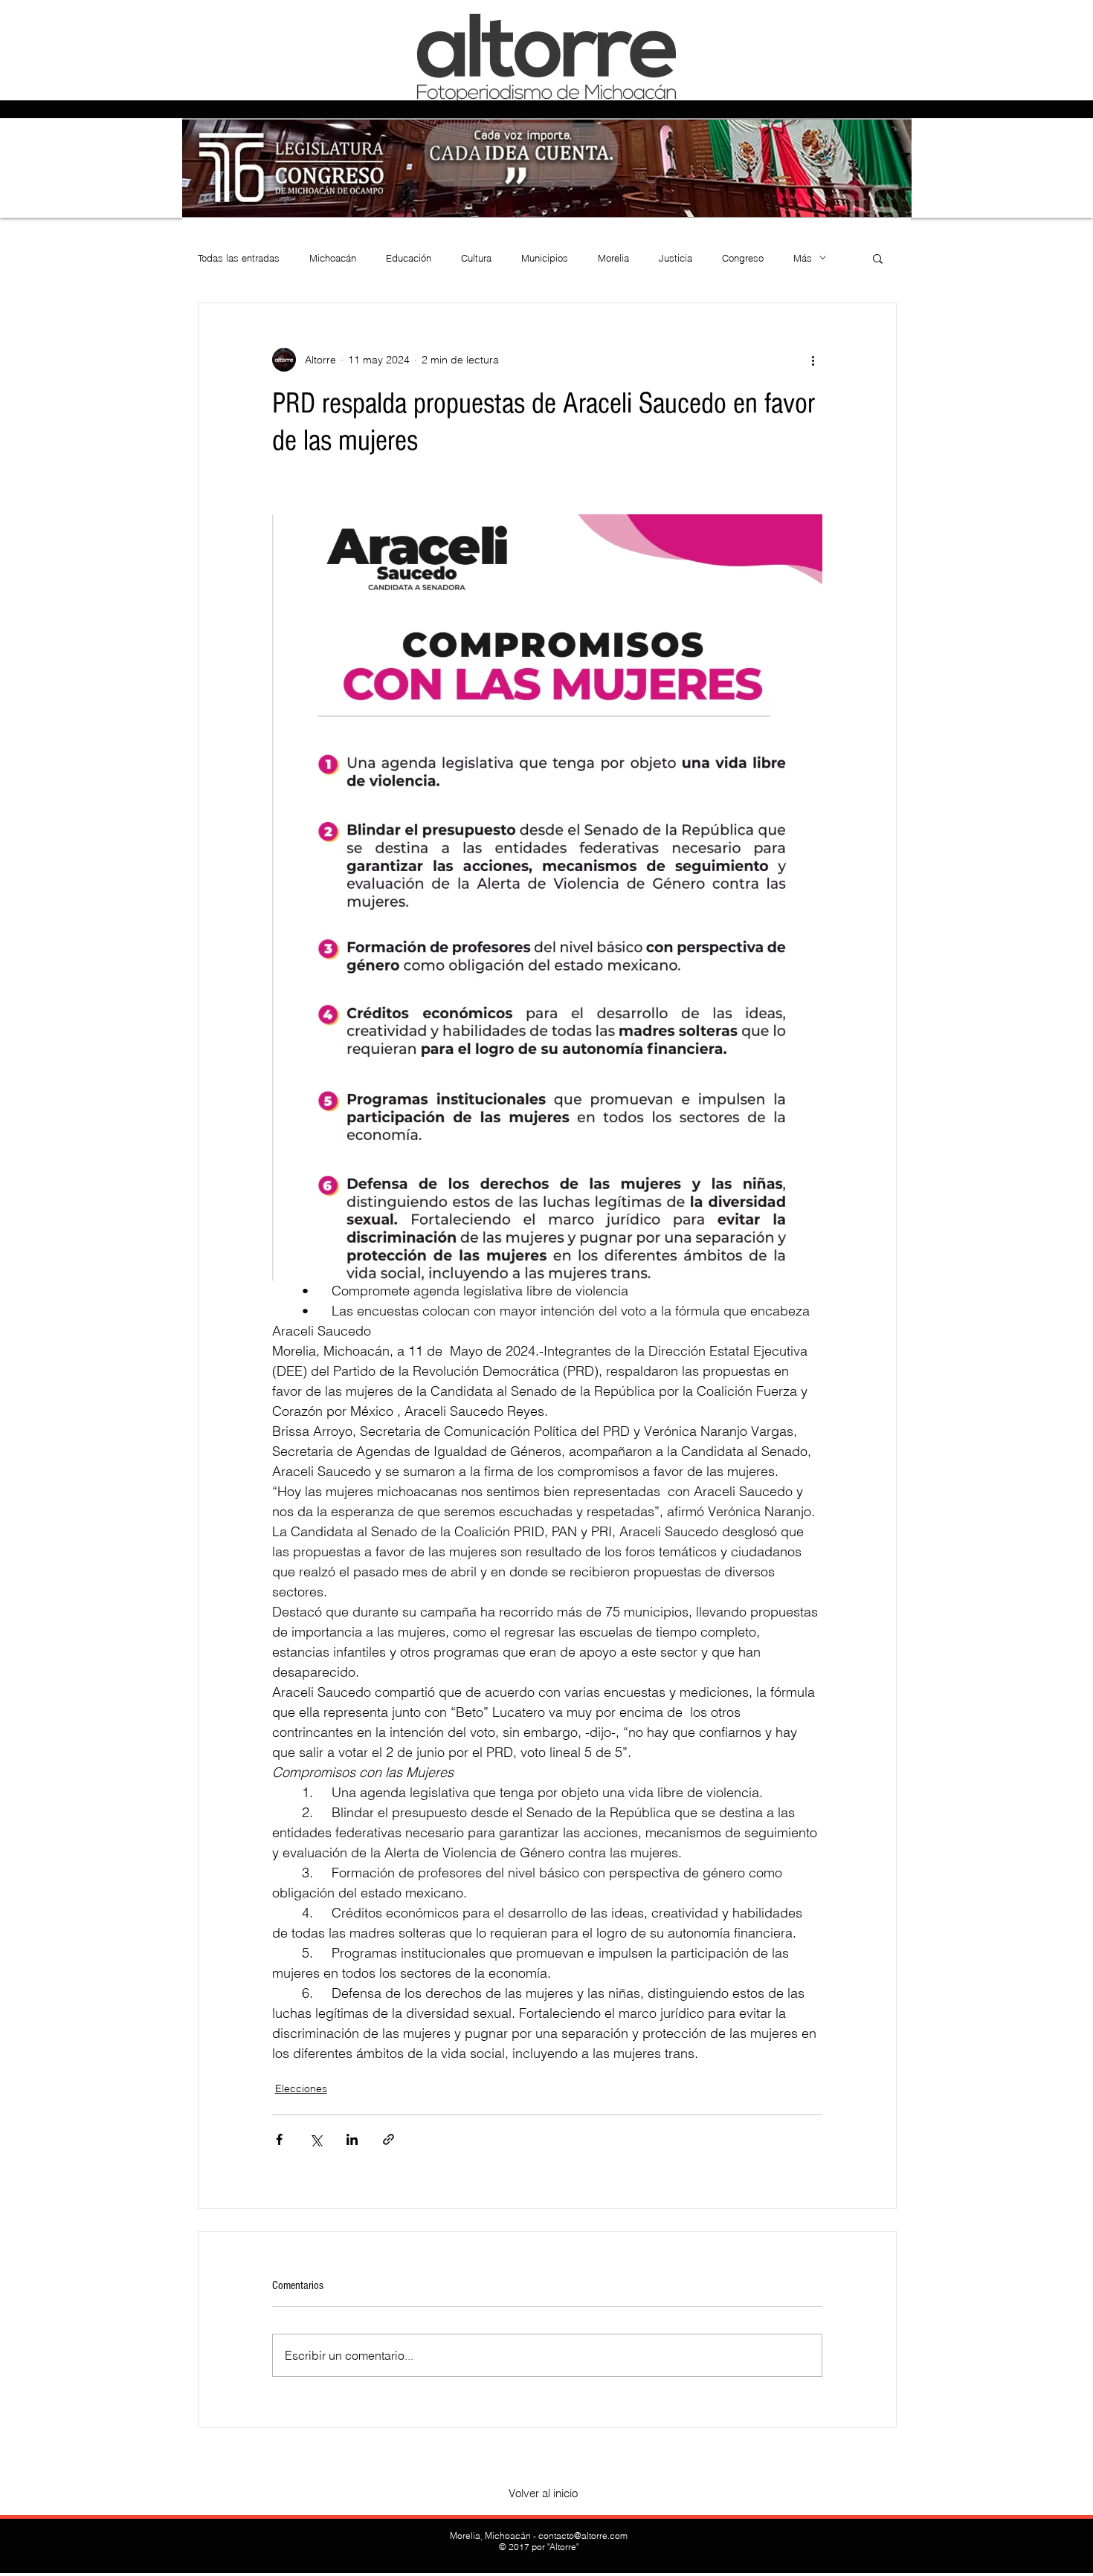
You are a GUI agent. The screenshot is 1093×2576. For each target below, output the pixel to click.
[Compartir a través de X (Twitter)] (316, 2139)
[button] (878, 258)
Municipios (545, 258)
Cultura (476, 258)
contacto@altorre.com (583, 2535)
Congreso (743, 258)
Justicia (676, 258)
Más (803, 258)
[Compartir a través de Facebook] (279, 2139)
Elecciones (301, 2088)
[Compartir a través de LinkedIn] (352, 2139)
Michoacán (333, 258)
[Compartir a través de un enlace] (388, 2139)
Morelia (613, 258)
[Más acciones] (813, 360)
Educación (409, 258)
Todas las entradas (239, 258)
